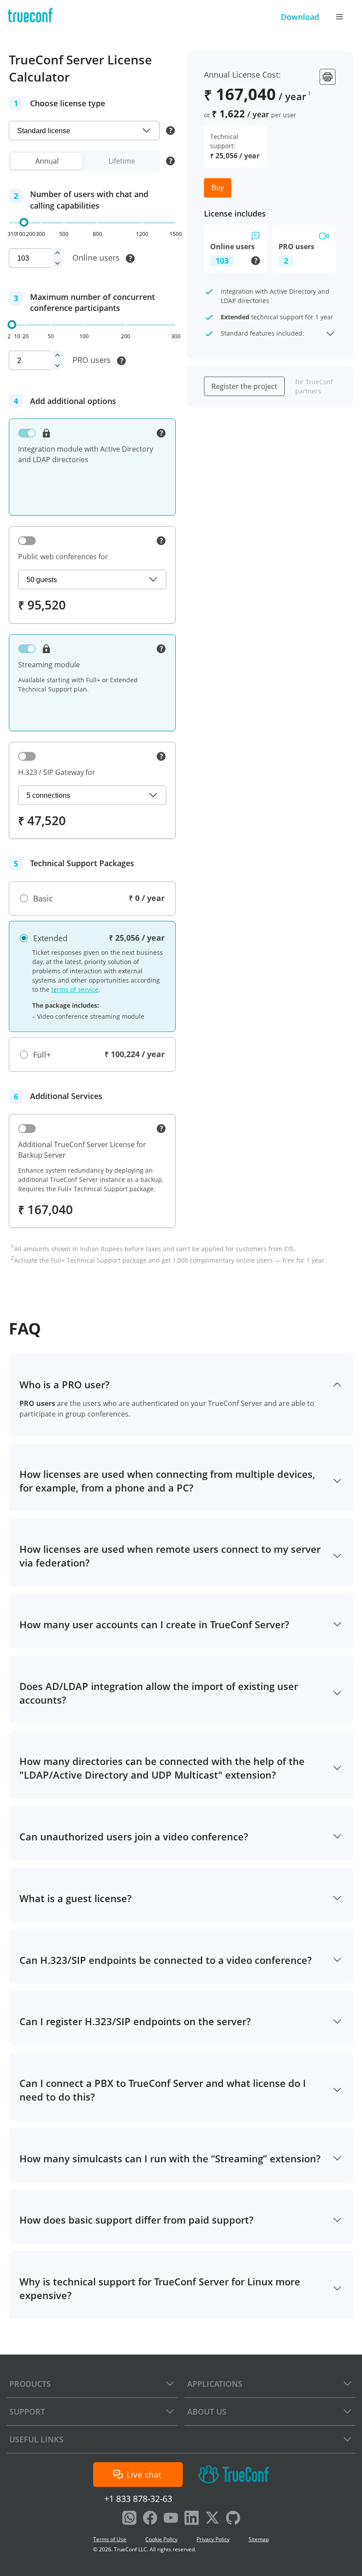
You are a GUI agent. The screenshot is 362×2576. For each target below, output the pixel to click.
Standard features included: (262, 333)
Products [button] (30, 2384)
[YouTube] (171, 2519)
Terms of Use (110, 2539)
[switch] (27, 433)
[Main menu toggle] (339, 17)
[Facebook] (150, 2519)
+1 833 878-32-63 (138, 2499)
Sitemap (259, 2539)
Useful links (36, 2439)
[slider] (24, 222)
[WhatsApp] (129, 2519)
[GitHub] (233, 2519)
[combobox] (84, 131)
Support (27, 2411)
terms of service (75, 989)
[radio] (36, 899)
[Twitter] (212, 2519)
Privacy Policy (213, 2539)
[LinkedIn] (192, 2519)
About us (207, 2411)
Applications (215, 2384)
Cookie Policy (161, 2539)
